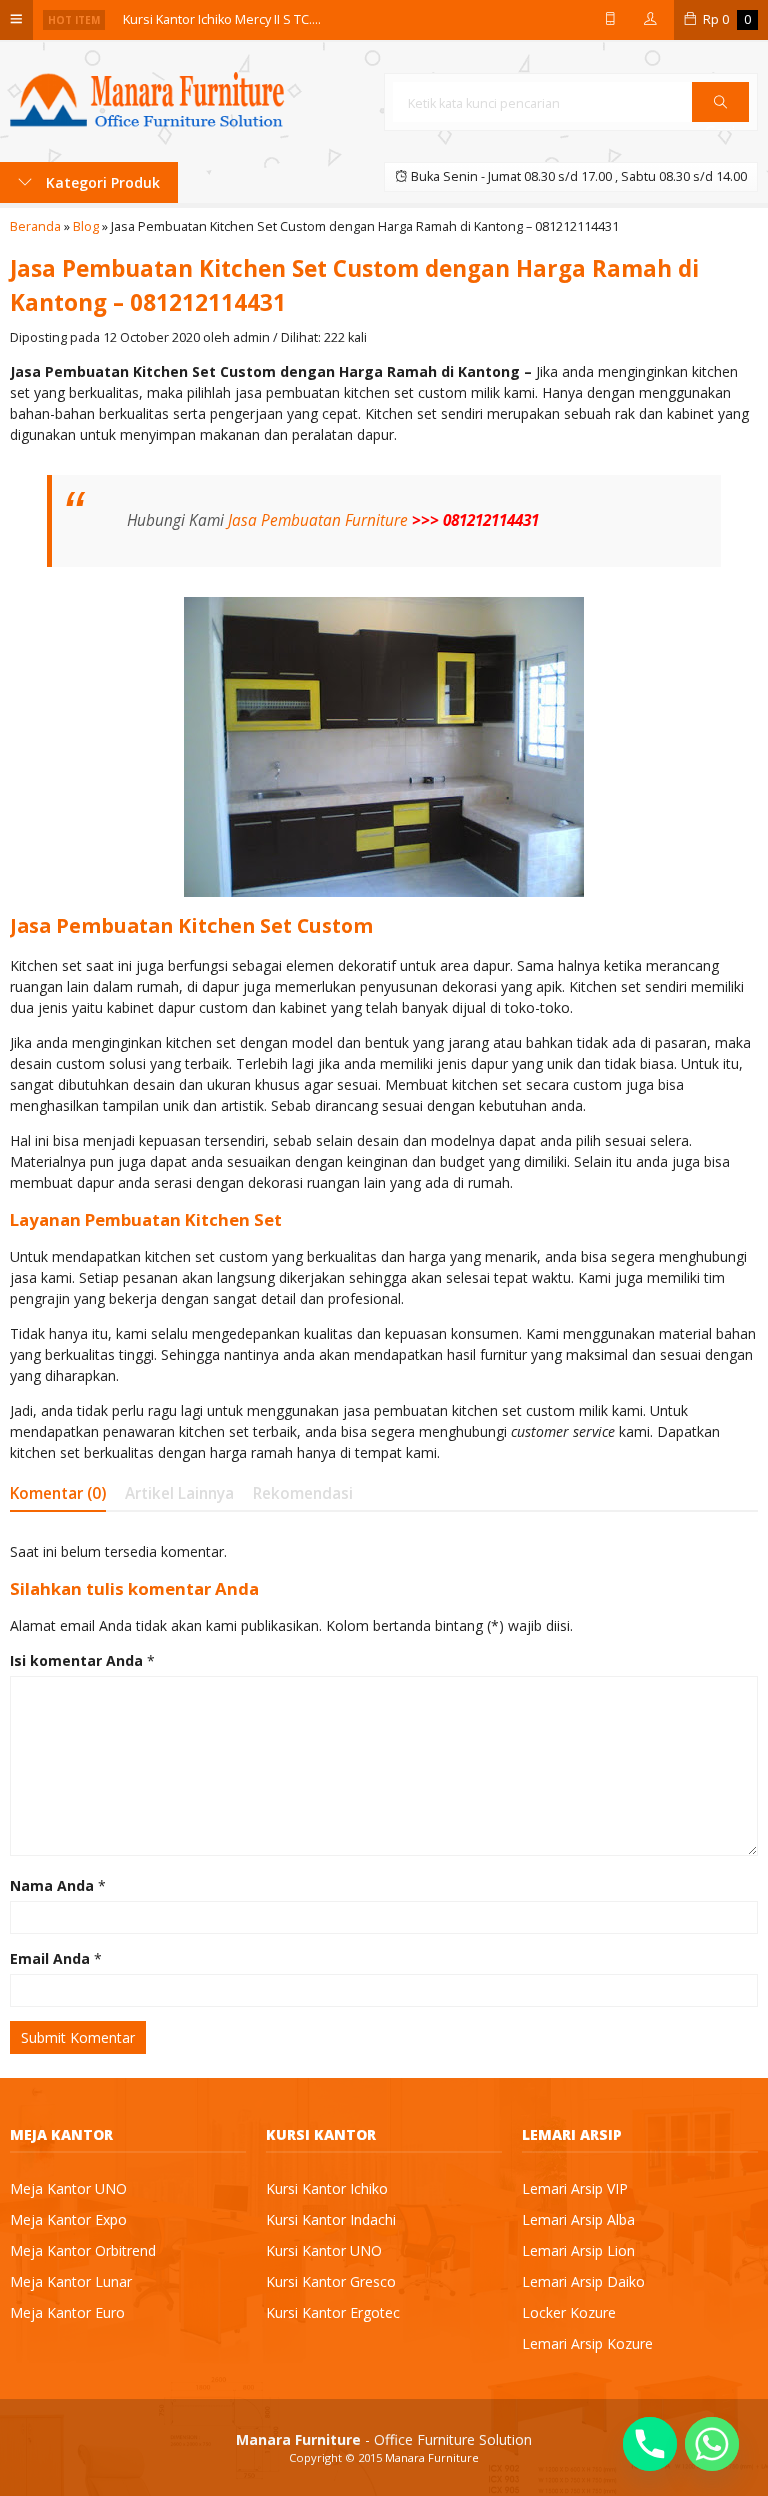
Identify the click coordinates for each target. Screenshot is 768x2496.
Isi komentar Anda (76, 1660)
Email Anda (50, 1958)
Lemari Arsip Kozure (587, 2343)
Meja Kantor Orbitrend (83, 2250)
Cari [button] (720, 121)
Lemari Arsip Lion (578, 2250)
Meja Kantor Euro (67, 2312)
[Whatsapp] (712, 2444)
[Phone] (650, 2444)
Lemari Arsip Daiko (583, 2281)
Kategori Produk (101, 182)
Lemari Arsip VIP (575, 2188)
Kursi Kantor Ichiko (327, 2188)
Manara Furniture (432, 2457)
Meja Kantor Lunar (71, 2281)
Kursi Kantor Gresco (331, 2281)
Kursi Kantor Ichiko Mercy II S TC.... (222, 19)
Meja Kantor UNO (68, 2188)
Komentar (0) (58, 1493)
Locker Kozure (569, 2312)
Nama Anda (52, 1885)
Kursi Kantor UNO (324, 2250)
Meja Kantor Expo (68, 2219)
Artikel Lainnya (179, 1493)
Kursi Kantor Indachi (331, 2219)
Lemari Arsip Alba (578, 2219)
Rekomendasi (303, 1493)
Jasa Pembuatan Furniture (318, 520)
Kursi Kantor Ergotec (333, 2312)
